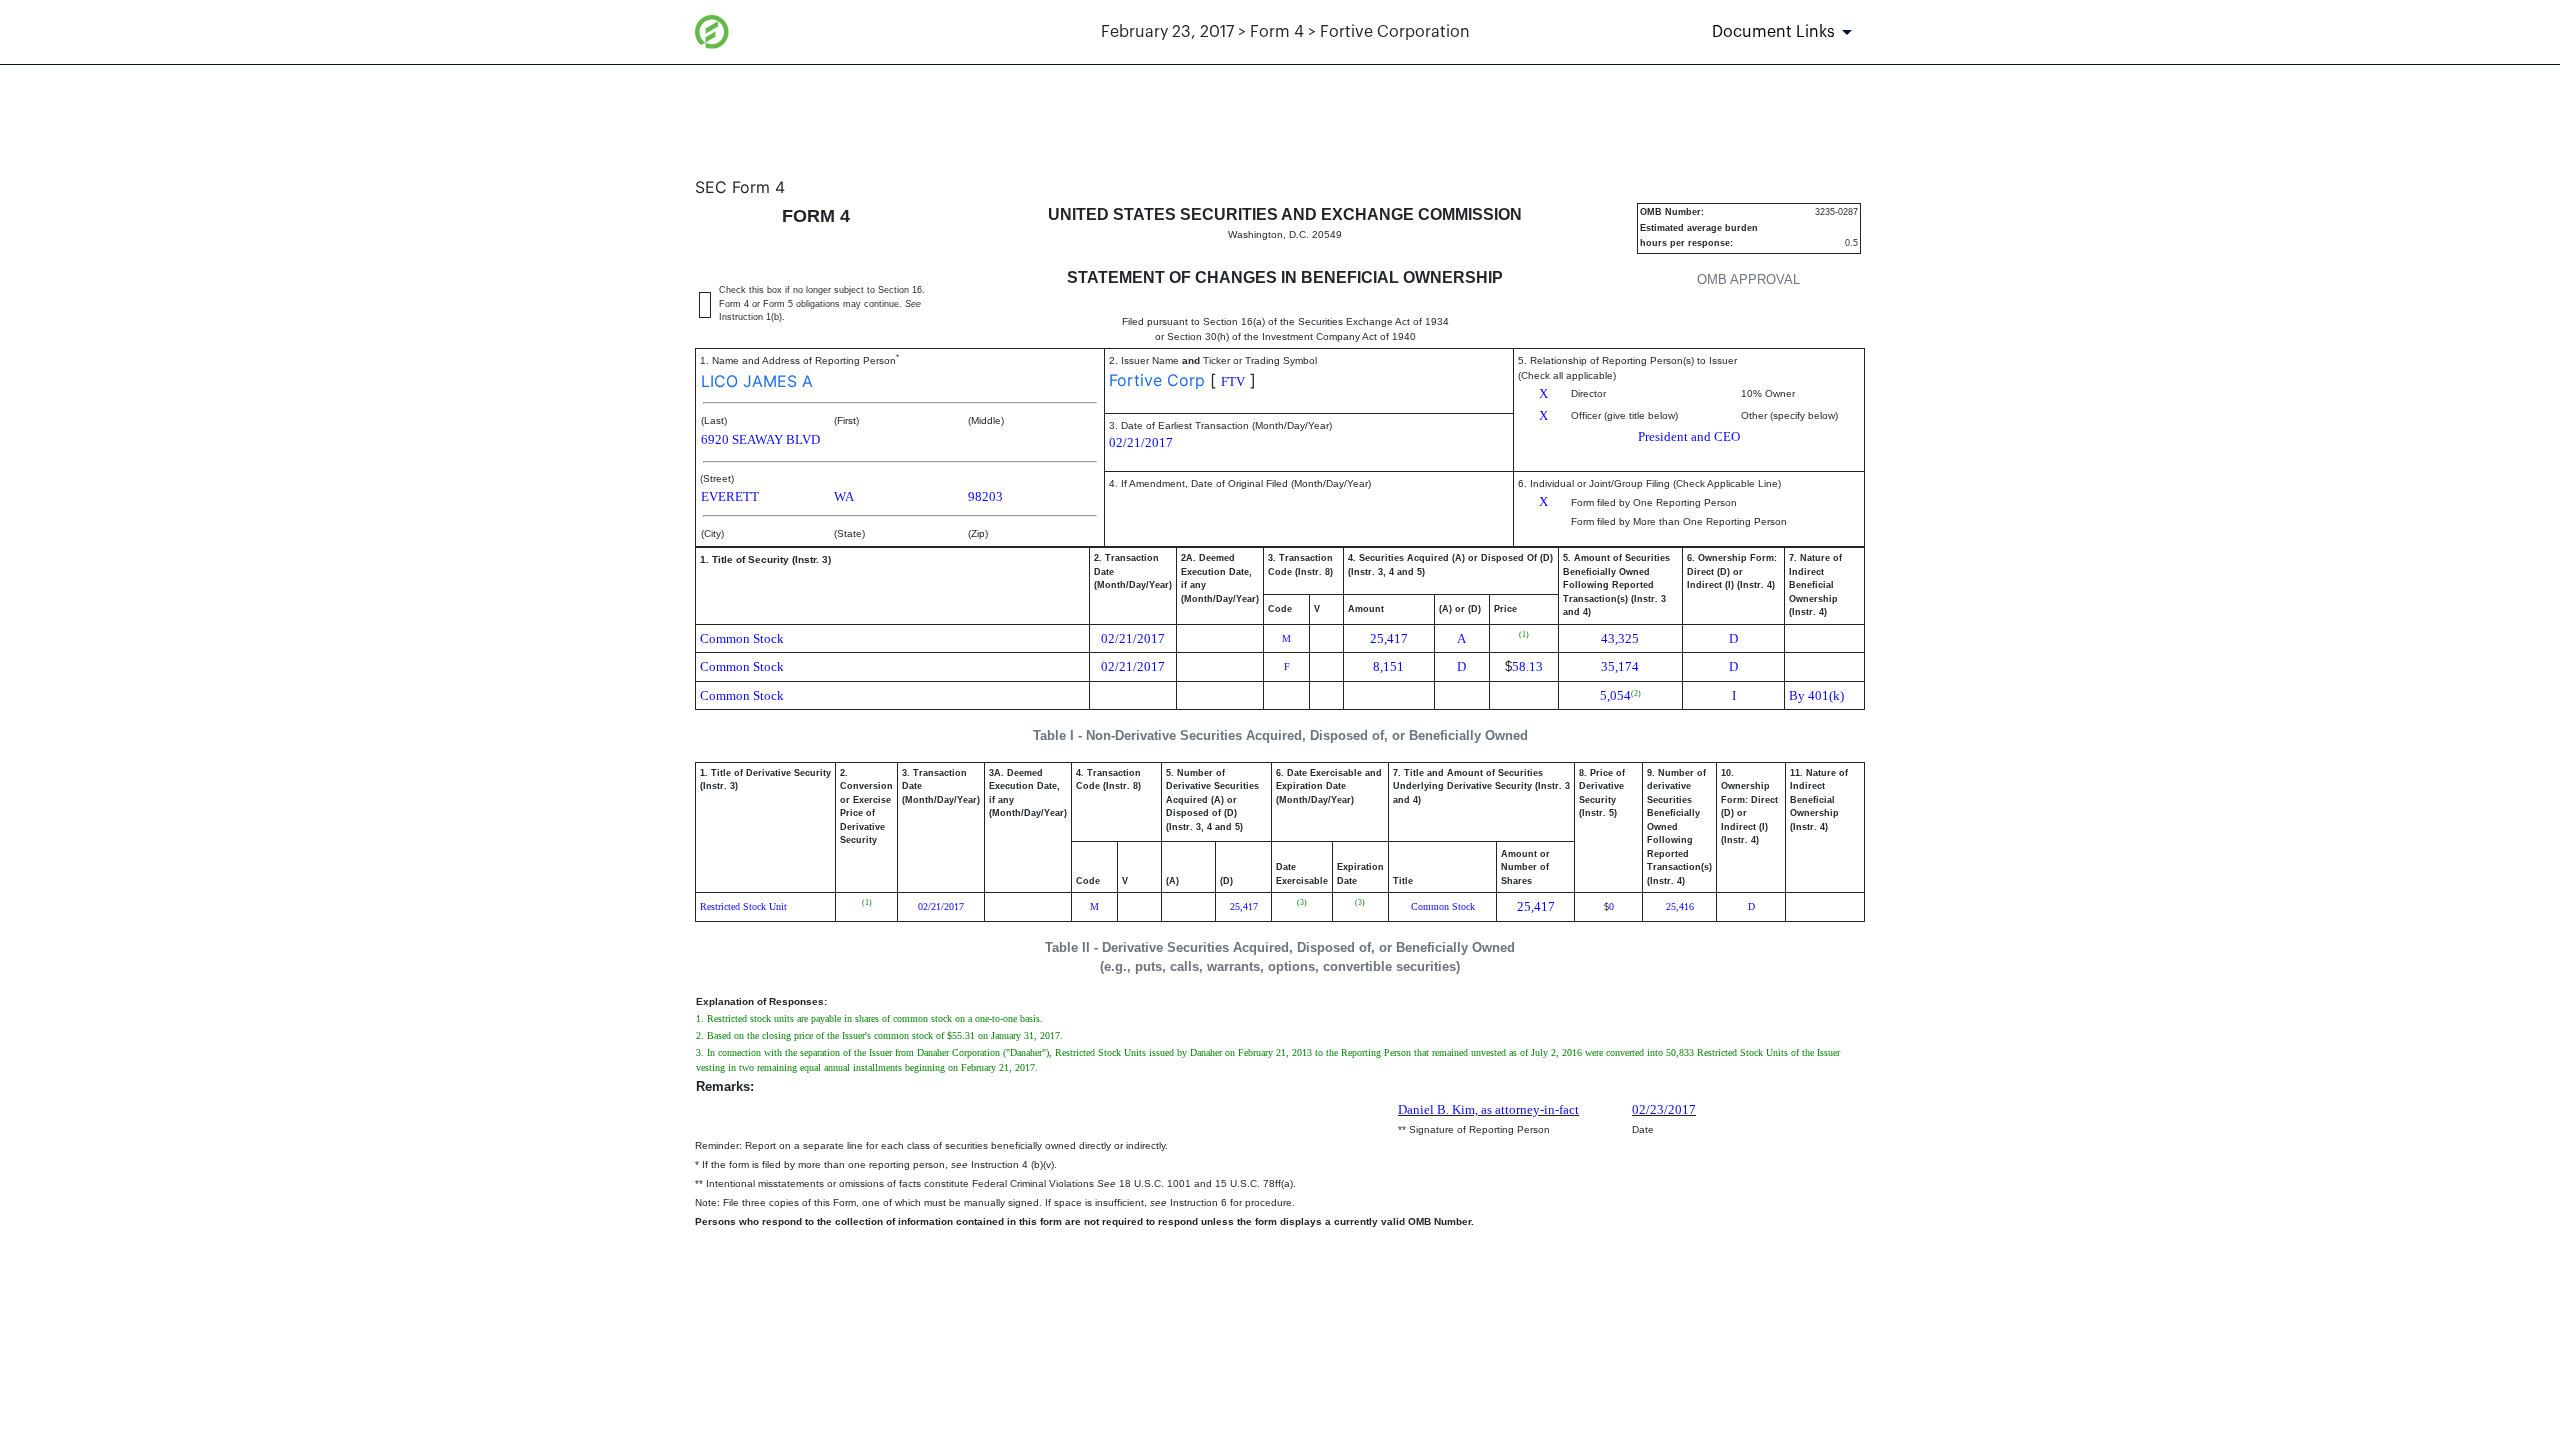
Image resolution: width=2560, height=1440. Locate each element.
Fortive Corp (1157, 380)
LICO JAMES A (757, 381)
